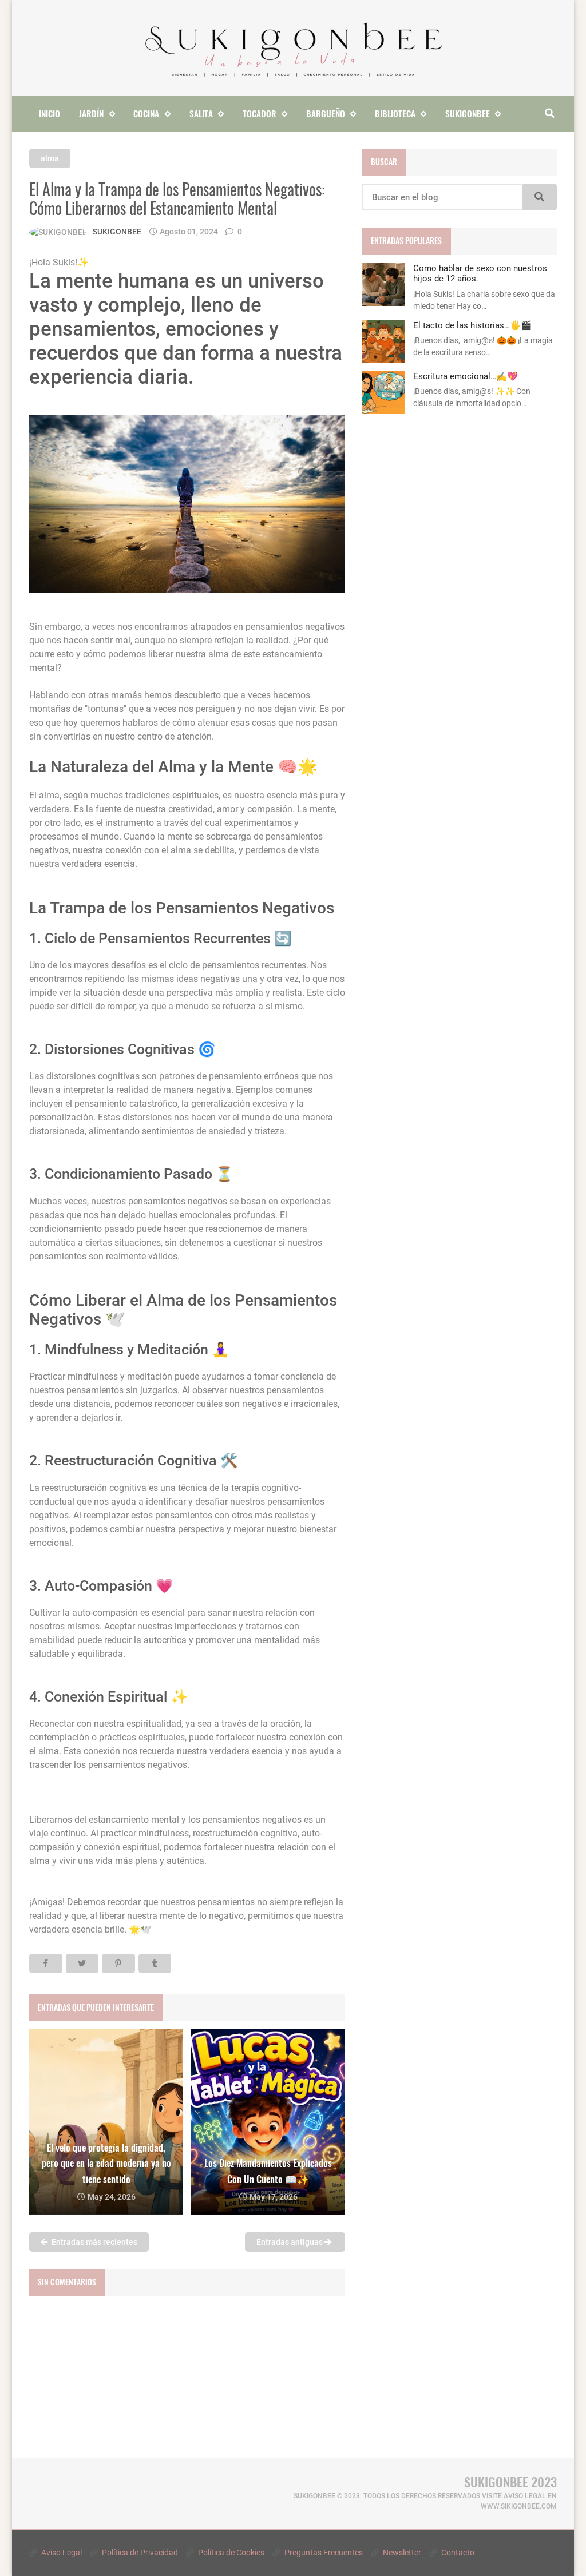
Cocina (146, 113)
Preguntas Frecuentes (323, 2553)
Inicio (50, 113)
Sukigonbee (468, 113)
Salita (201, 113)
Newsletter (401, 2553)
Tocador (260, 113)
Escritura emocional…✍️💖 (466, 376)
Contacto (457, 2553)
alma (50, 158)
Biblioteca (395, 113)
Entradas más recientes (94, 2242)
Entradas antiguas (290, 2242)
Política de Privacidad (139, 2553)
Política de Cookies (230, 2553)
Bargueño (326, 113)
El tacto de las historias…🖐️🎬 (472, 325)
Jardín (91, 113)
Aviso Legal (61, 2553)
